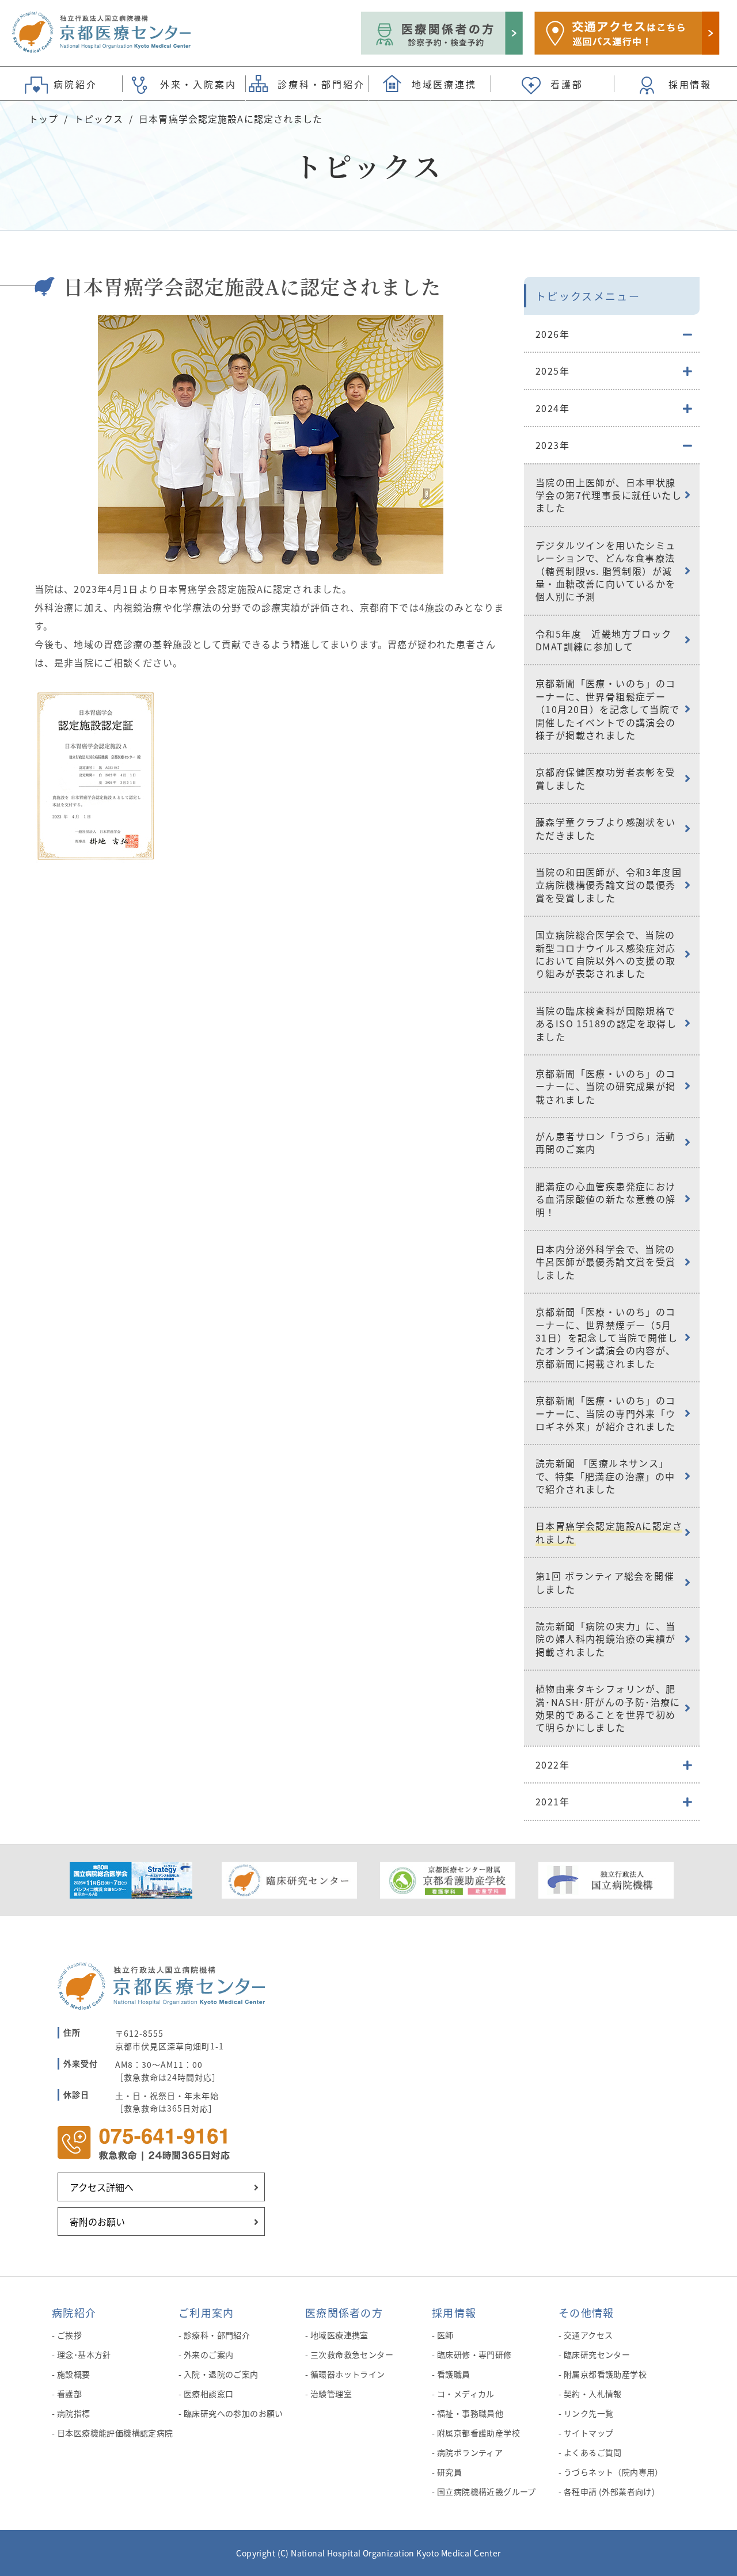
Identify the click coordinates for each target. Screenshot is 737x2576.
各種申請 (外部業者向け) (609, 2491)
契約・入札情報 (593, 2394)
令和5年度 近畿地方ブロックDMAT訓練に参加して (604, 640)
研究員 (449, 2472)
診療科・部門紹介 (217, 2335)
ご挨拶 (69, 2335)
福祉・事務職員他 (470, 2413)
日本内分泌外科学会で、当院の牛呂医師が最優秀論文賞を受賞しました (606, 1262)
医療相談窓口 (209, 2394)
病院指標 (74, 2413)
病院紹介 (74, 2312)
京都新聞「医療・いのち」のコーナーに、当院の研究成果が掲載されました (606, 1086)
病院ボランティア (470, 2452)
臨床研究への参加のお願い (233, 2413)
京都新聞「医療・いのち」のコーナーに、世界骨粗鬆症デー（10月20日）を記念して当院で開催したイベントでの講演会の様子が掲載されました (607, 709)
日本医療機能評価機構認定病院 (115, 2433)
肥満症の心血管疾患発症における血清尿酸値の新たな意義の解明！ (606, 1199)
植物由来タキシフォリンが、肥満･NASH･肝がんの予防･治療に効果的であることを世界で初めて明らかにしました (608, 1708)
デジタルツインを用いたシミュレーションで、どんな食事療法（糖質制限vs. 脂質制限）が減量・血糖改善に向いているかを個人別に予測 (606, 571)
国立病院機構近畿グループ (487, 2491)
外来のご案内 (209, 2354)
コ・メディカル (466, 2394)
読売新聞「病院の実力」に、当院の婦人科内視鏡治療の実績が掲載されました (606, 1639)
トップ (43, 119)
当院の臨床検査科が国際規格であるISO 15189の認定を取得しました (606, 1024)
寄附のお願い (97, 2221)
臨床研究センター (597, 2354)
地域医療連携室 (339, 2335)
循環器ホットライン (348, 2374)
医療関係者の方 (344, 2312)
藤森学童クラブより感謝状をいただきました (606, 828)
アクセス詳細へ (102, 2187)
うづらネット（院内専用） (613, 2472)
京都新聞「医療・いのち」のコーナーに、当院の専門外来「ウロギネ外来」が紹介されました (606, 1413)
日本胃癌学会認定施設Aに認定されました (609, 1532)
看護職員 (454, 2374)
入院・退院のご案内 (221, 2374)
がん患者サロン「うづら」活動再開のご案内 (606, 1142)
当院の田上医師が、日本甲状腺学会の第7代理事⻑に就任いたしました (609, 495)
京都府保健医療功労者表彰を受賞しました (606, 778)
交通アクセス (588, 2335)
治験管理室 (331, 2394)
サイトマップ (589, 2433)
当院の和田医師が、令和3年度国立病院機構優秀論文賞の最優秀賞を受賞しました (609, 885)
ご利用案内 (206, 2312)
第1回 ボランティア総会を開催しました (605, 1582)
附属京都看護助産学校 (478, 2433)
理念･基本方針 (84, 2354)
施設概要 (74, 2374)
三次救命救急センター (352, 2354)
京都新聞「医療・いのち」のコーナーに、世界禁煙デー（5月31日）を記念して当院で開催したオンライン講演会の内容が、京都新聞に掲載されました (607, 1337)
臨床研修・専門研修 (474, 2354)
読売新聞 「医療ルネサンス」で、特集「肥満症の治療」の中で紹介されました (605, 1476)
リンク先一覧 (589, 2413)
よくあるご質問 (593, 2452)
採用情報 (454, 2312)
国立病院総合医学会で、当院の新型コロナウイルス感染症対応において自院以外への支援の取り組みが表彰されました (606, 954)
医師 (445, 2335)
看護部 (69, 2394)
